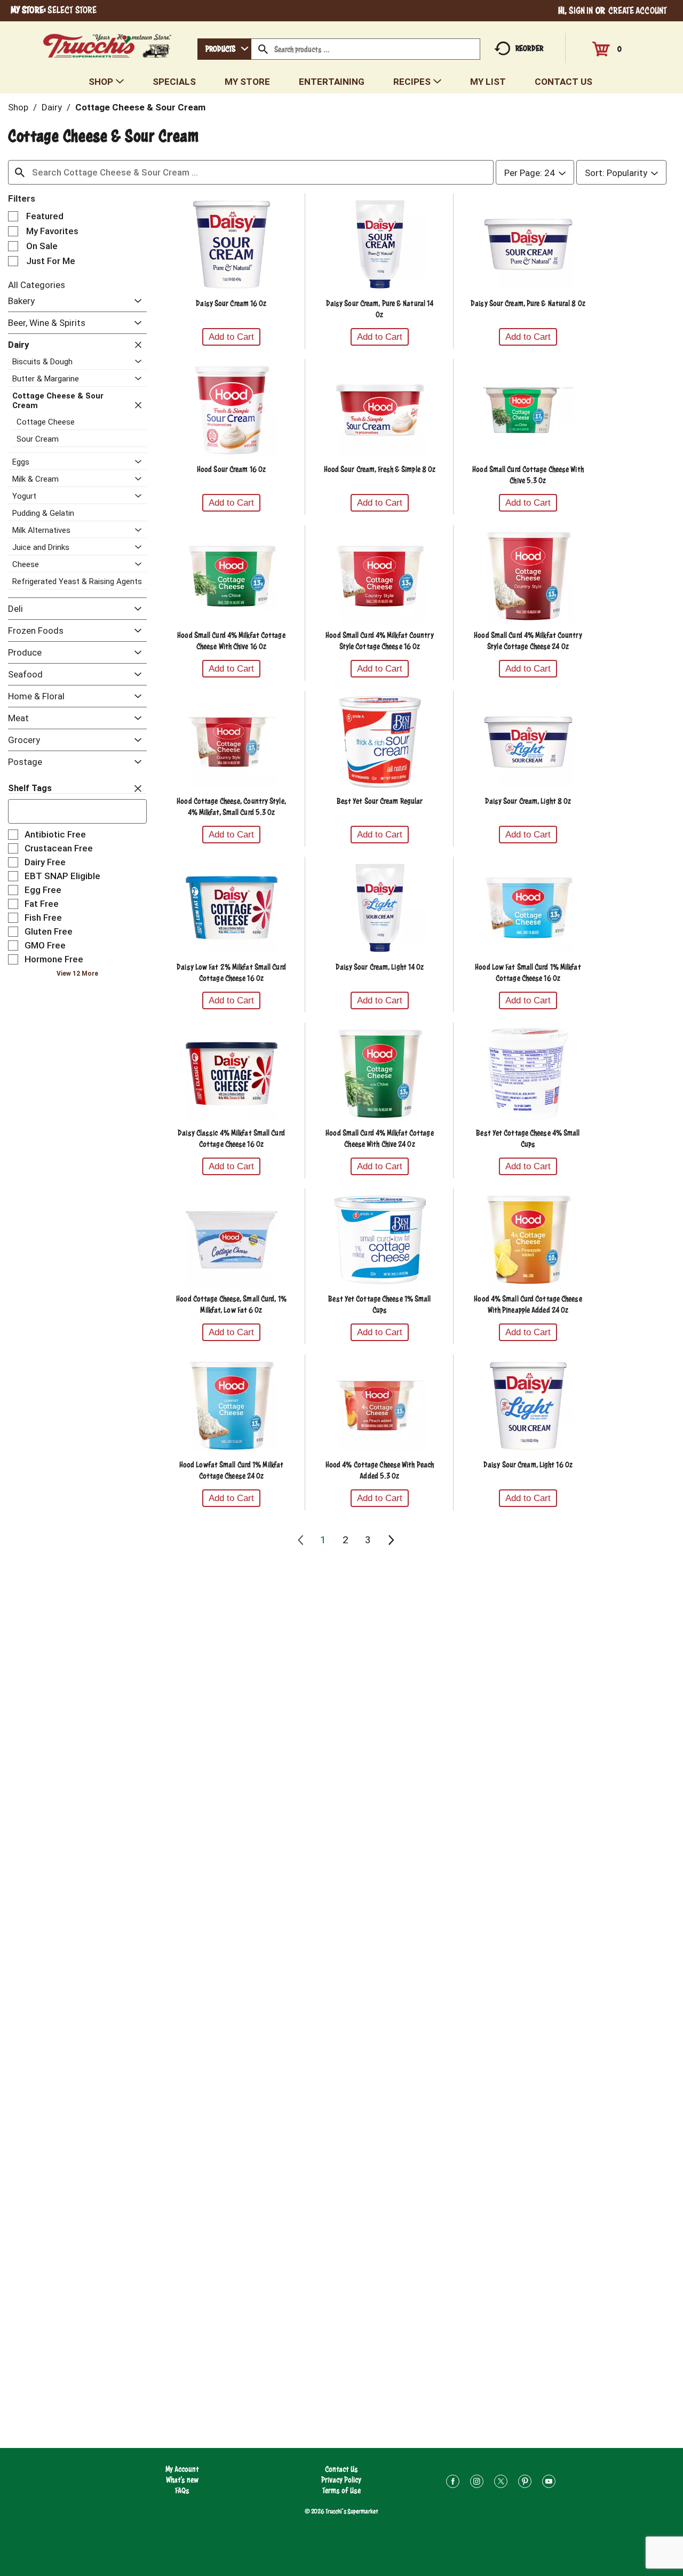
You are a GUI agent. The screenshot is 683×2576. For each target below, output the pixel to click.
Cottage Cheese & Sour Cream (140, 107)
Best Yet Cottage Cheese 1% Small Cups (379, 1304)
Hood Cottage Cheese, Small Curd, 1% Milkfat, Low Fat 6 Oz (231, 1304)
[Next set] (391, 1540)
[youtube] (549, 2483)
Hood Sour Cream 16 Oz (231, 469)
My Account (182, 2469)
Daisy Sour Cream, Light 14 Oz (380, 967)
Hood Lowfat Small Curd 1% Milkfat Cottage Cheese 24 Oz (231, 1470)
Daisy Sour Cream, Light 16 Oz (528, 1465)
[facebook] (453, 2483)
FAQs (182, 2490)
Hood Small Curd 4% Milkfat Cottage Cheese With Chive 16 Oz (231, 641)
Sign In (581, 10)
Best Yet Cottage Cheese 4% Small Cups (528, 1138)
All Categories (37, 285)
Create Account (638, 10)
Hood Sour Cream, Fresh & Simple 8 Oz (380, 469)
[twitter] (501, 2483)
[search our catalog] (263, 49)
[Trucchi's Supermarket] (108, 43)
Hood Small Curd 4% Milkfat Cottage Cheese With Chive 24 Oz (379, 1138)
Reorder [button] (529, 48)
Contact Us (341, 2469)
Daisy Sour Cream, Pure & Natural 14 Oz (380, 309)
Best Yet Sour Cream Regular (380, 801)
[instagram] (477, 2483)
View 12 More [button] (77, 974)
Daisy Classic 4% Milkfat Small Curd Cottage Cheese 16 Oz (231, 1138)
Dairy (52, 107)
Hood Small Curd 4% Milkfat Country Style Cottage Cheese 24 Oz (528, 641)
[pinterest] (525, 2483)
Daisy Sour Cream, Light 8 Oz (528, 801)
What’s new (182, 2480)
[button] (135, 302)
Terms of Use (341, 2490)
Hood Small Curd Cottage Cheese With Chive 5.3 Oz (528, 475)
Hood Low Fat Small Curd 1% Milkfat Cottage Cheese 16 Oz (528, 972)
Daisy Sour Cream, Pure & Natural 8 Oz (528, 303)
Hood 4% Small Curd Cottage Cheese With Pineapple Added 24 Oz (528, 1304)
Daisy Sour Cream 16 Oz (231, 303)
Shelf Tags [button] (30, 788)
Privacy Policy (341, 2480)
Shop (18, 107)
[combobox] (224, 49)
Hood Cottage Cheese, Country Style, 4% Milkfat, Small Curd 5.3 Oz (231, 807)
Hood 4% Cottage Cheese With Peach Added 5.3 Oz (380, 1470)
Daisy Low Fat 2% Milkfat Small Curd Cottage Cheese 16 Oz (231, 972)
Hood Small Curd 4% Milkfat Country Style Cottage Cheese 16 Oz (379, 641)
